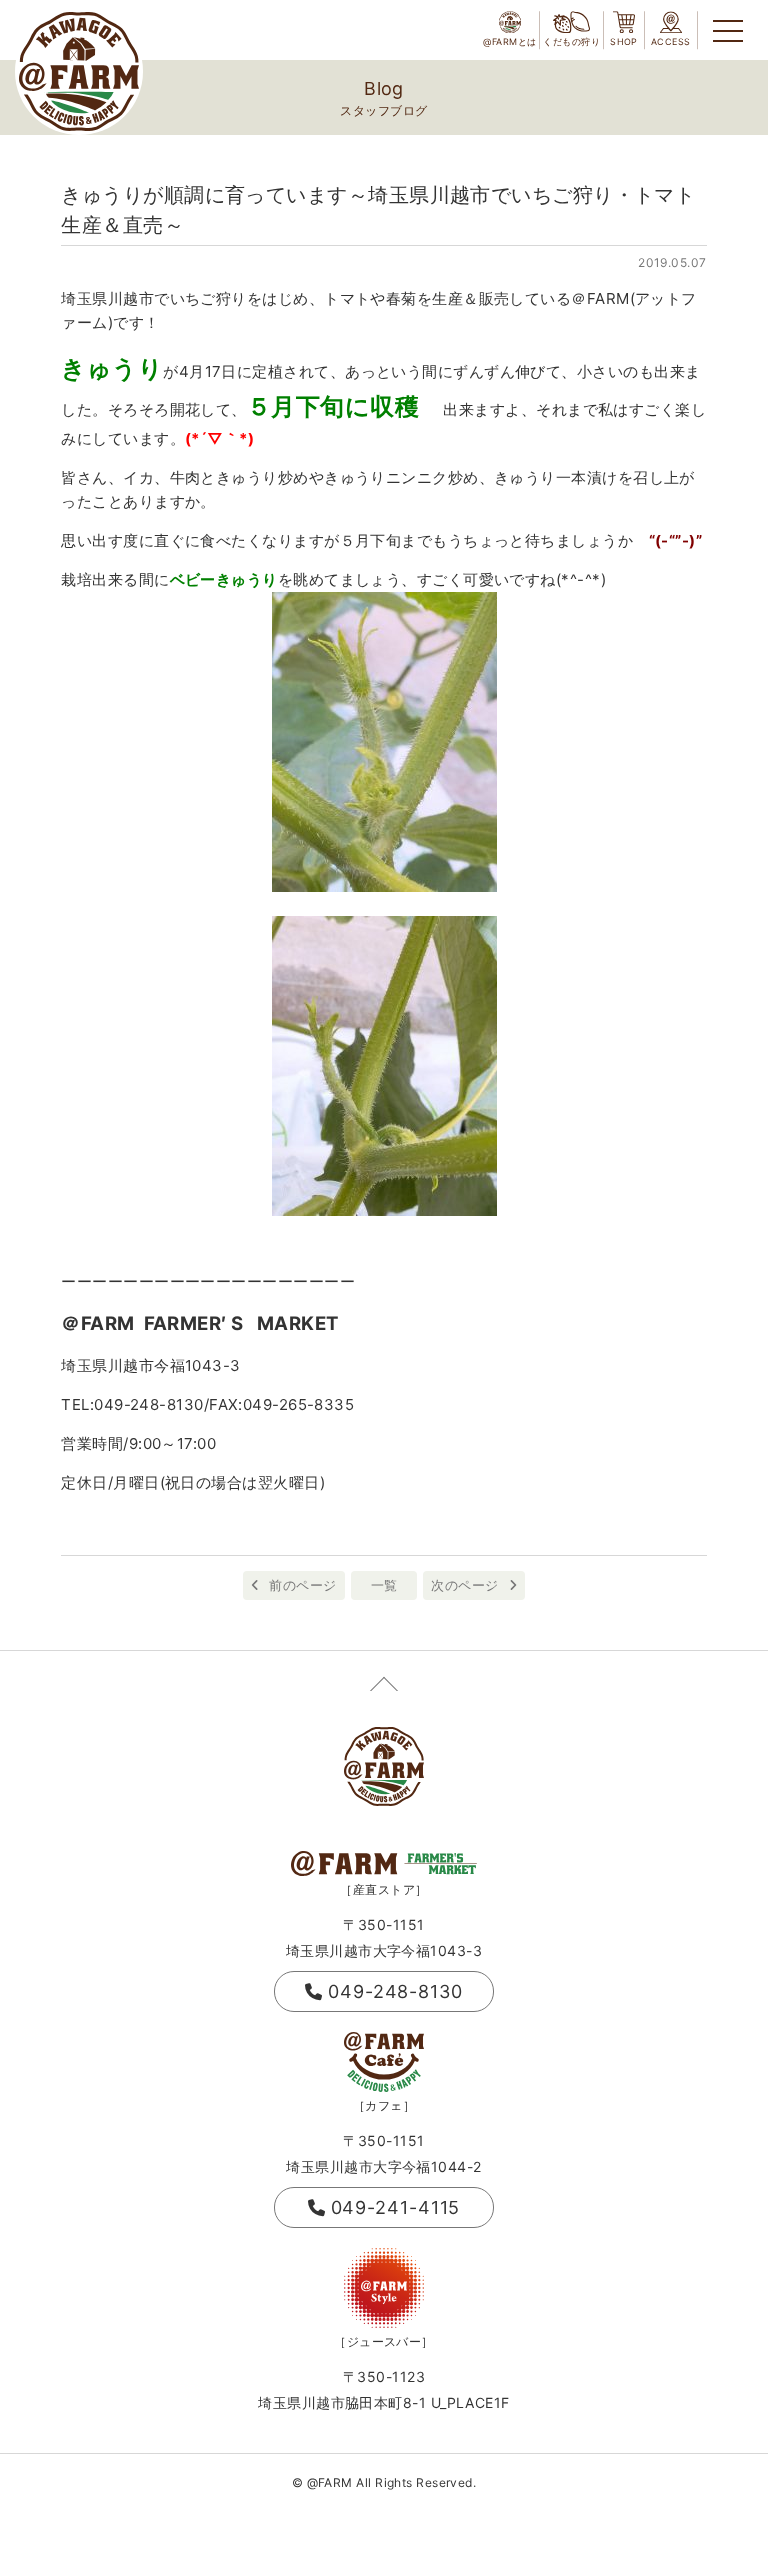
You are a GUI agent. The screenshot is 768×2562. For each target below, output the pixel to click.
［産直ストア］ (383, 1889)
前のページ (302, 1585)
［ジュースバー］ (384, 2341)
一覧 (384, 1585)
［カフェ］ (384, 2105)
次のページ (464, 1585)
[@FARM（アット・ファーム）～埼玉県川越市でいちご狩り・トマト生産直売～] (79, 71)
